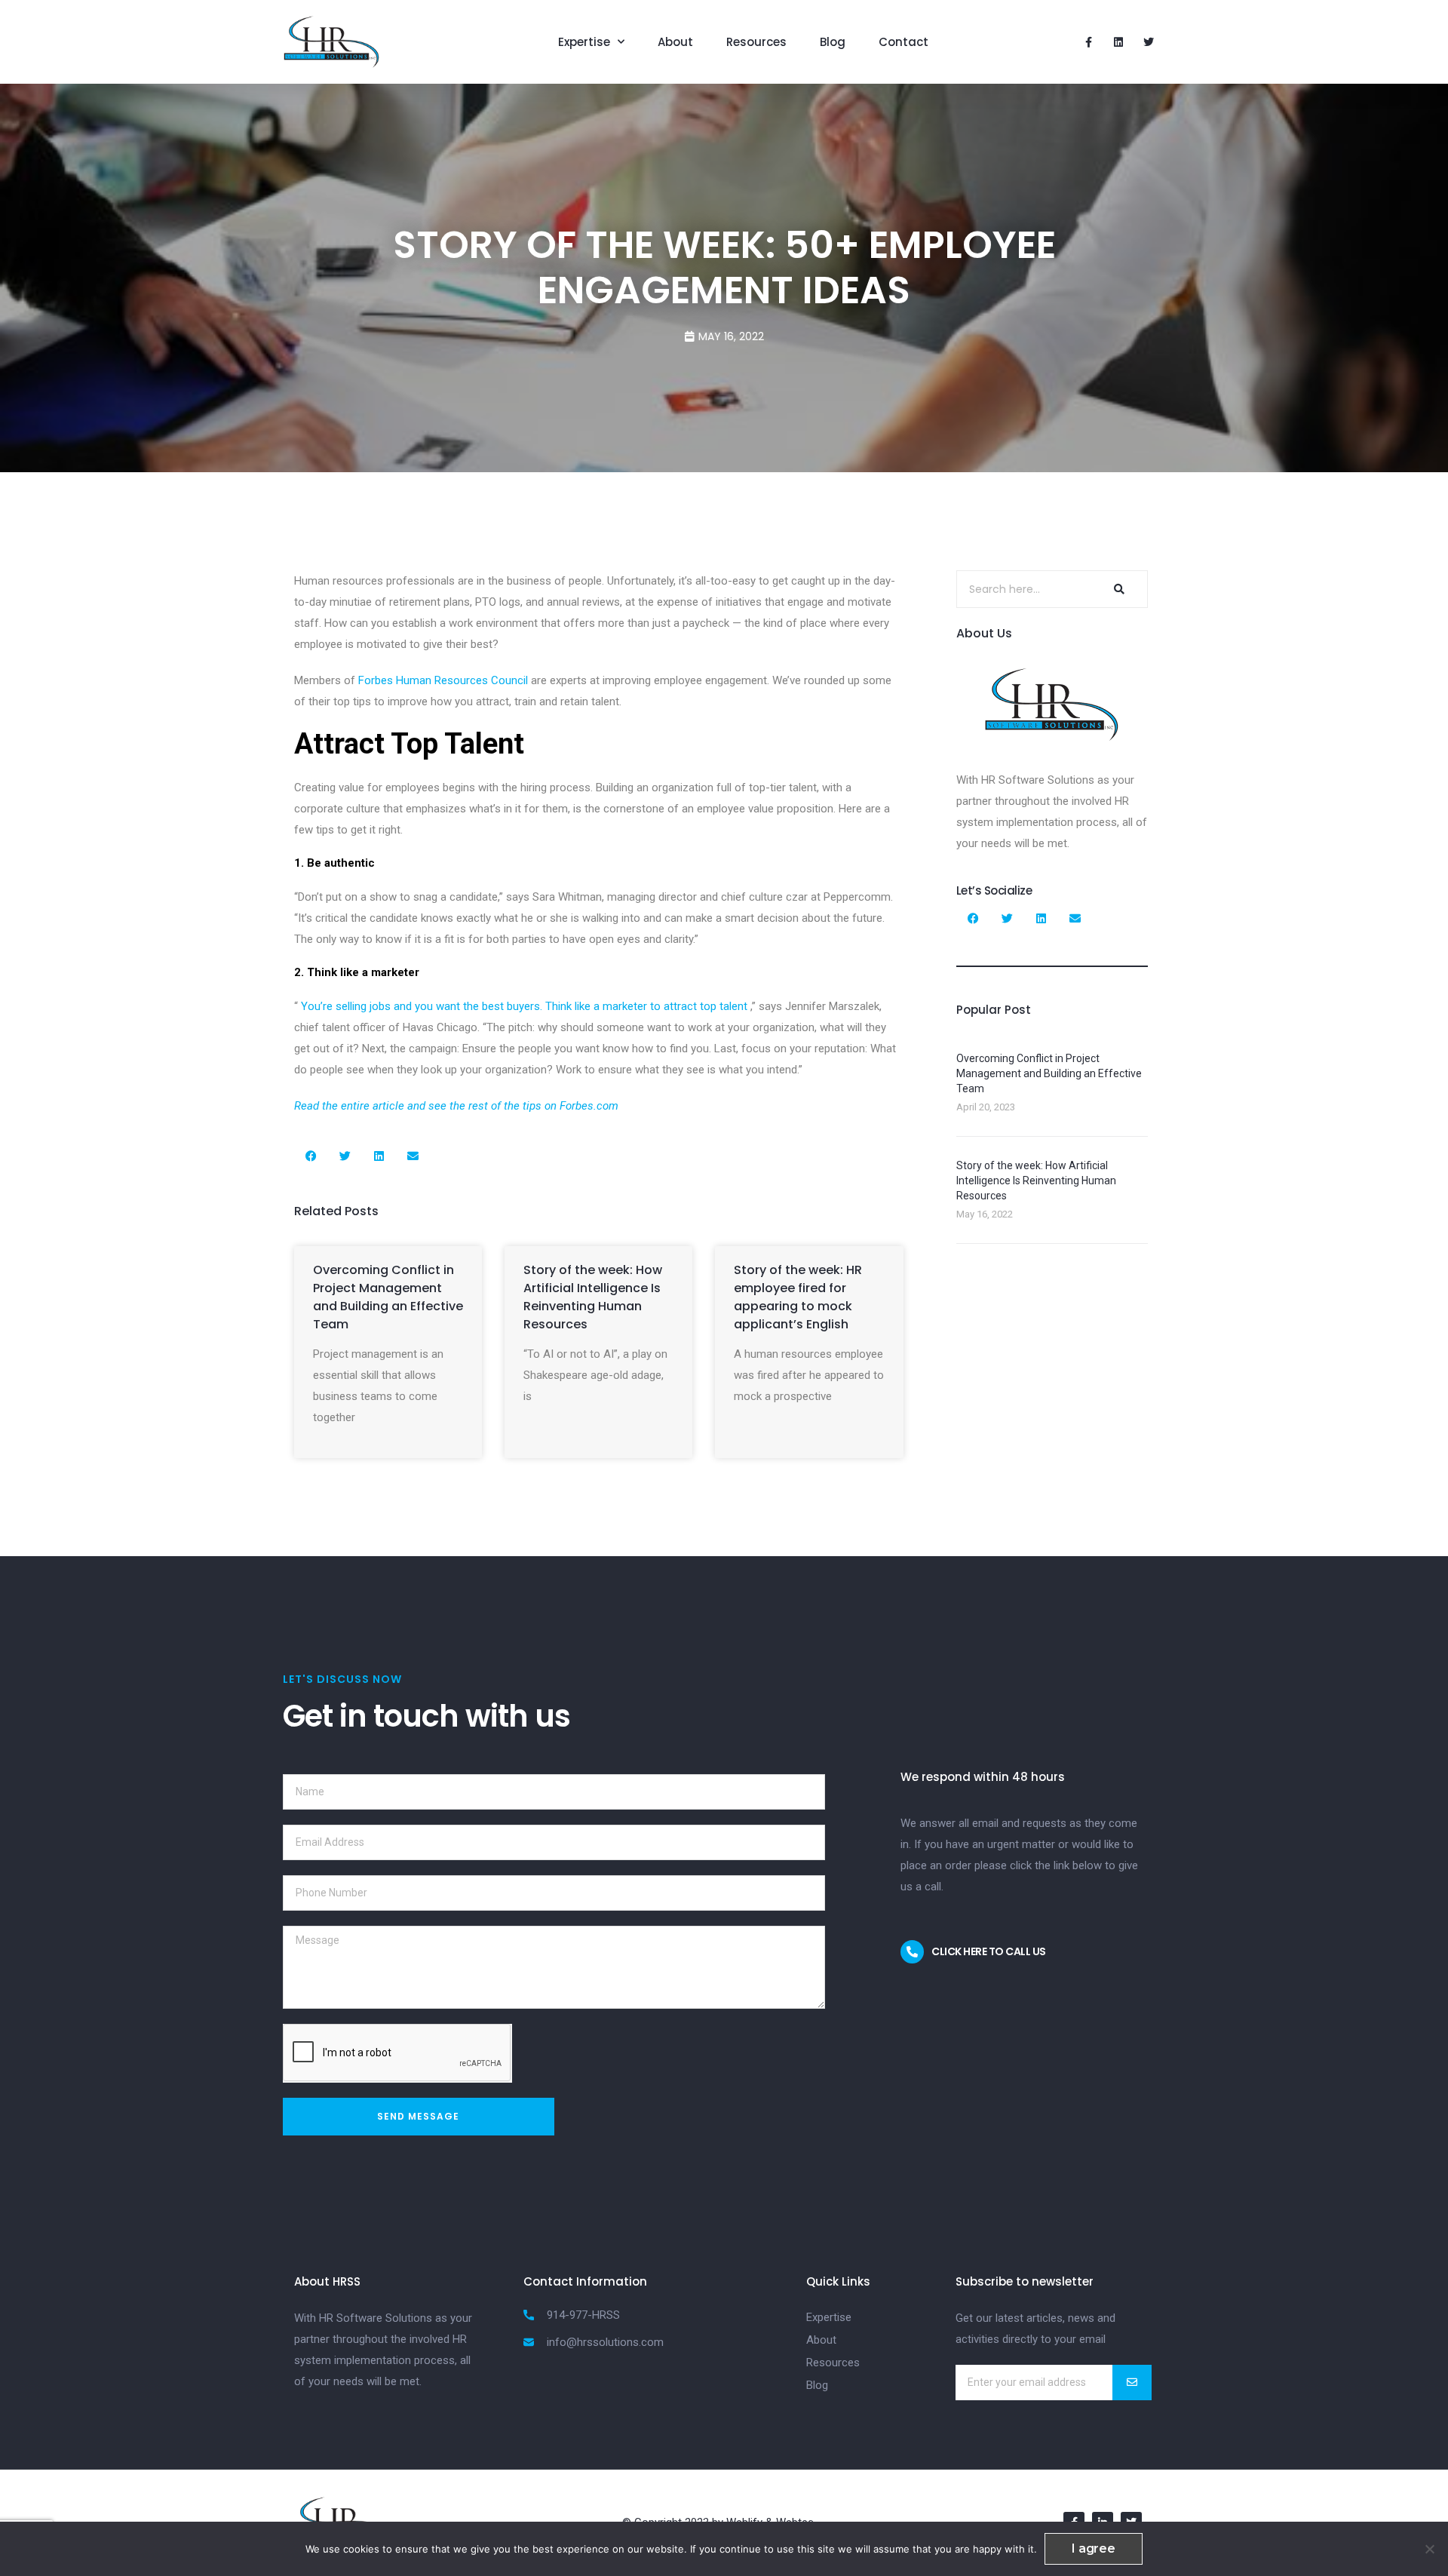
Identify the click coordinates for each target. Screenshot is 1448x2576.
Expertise (584, 42)
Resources (756, 42)
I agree (1094, 2548)
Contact (903, 42)
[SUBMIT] (1132, 2383)
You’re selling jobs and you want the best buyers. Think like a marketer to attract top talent (524, 1006)
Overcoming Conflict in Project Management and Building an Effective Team (388, 1297)
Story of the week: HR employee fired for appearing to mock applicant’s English (798, 1297)
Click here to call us (989, 1951)
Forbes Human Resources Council (443, 680)
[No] (1429, 2549)
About (675, 42)
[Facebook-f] (1088, 42)
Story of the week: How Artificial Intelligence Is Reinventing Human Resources (593, 1297)
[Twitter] (1149, 42)
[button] (311, 1156)
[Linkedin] (1118, 42)
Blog (833, 42)
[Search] (1117, 589)
